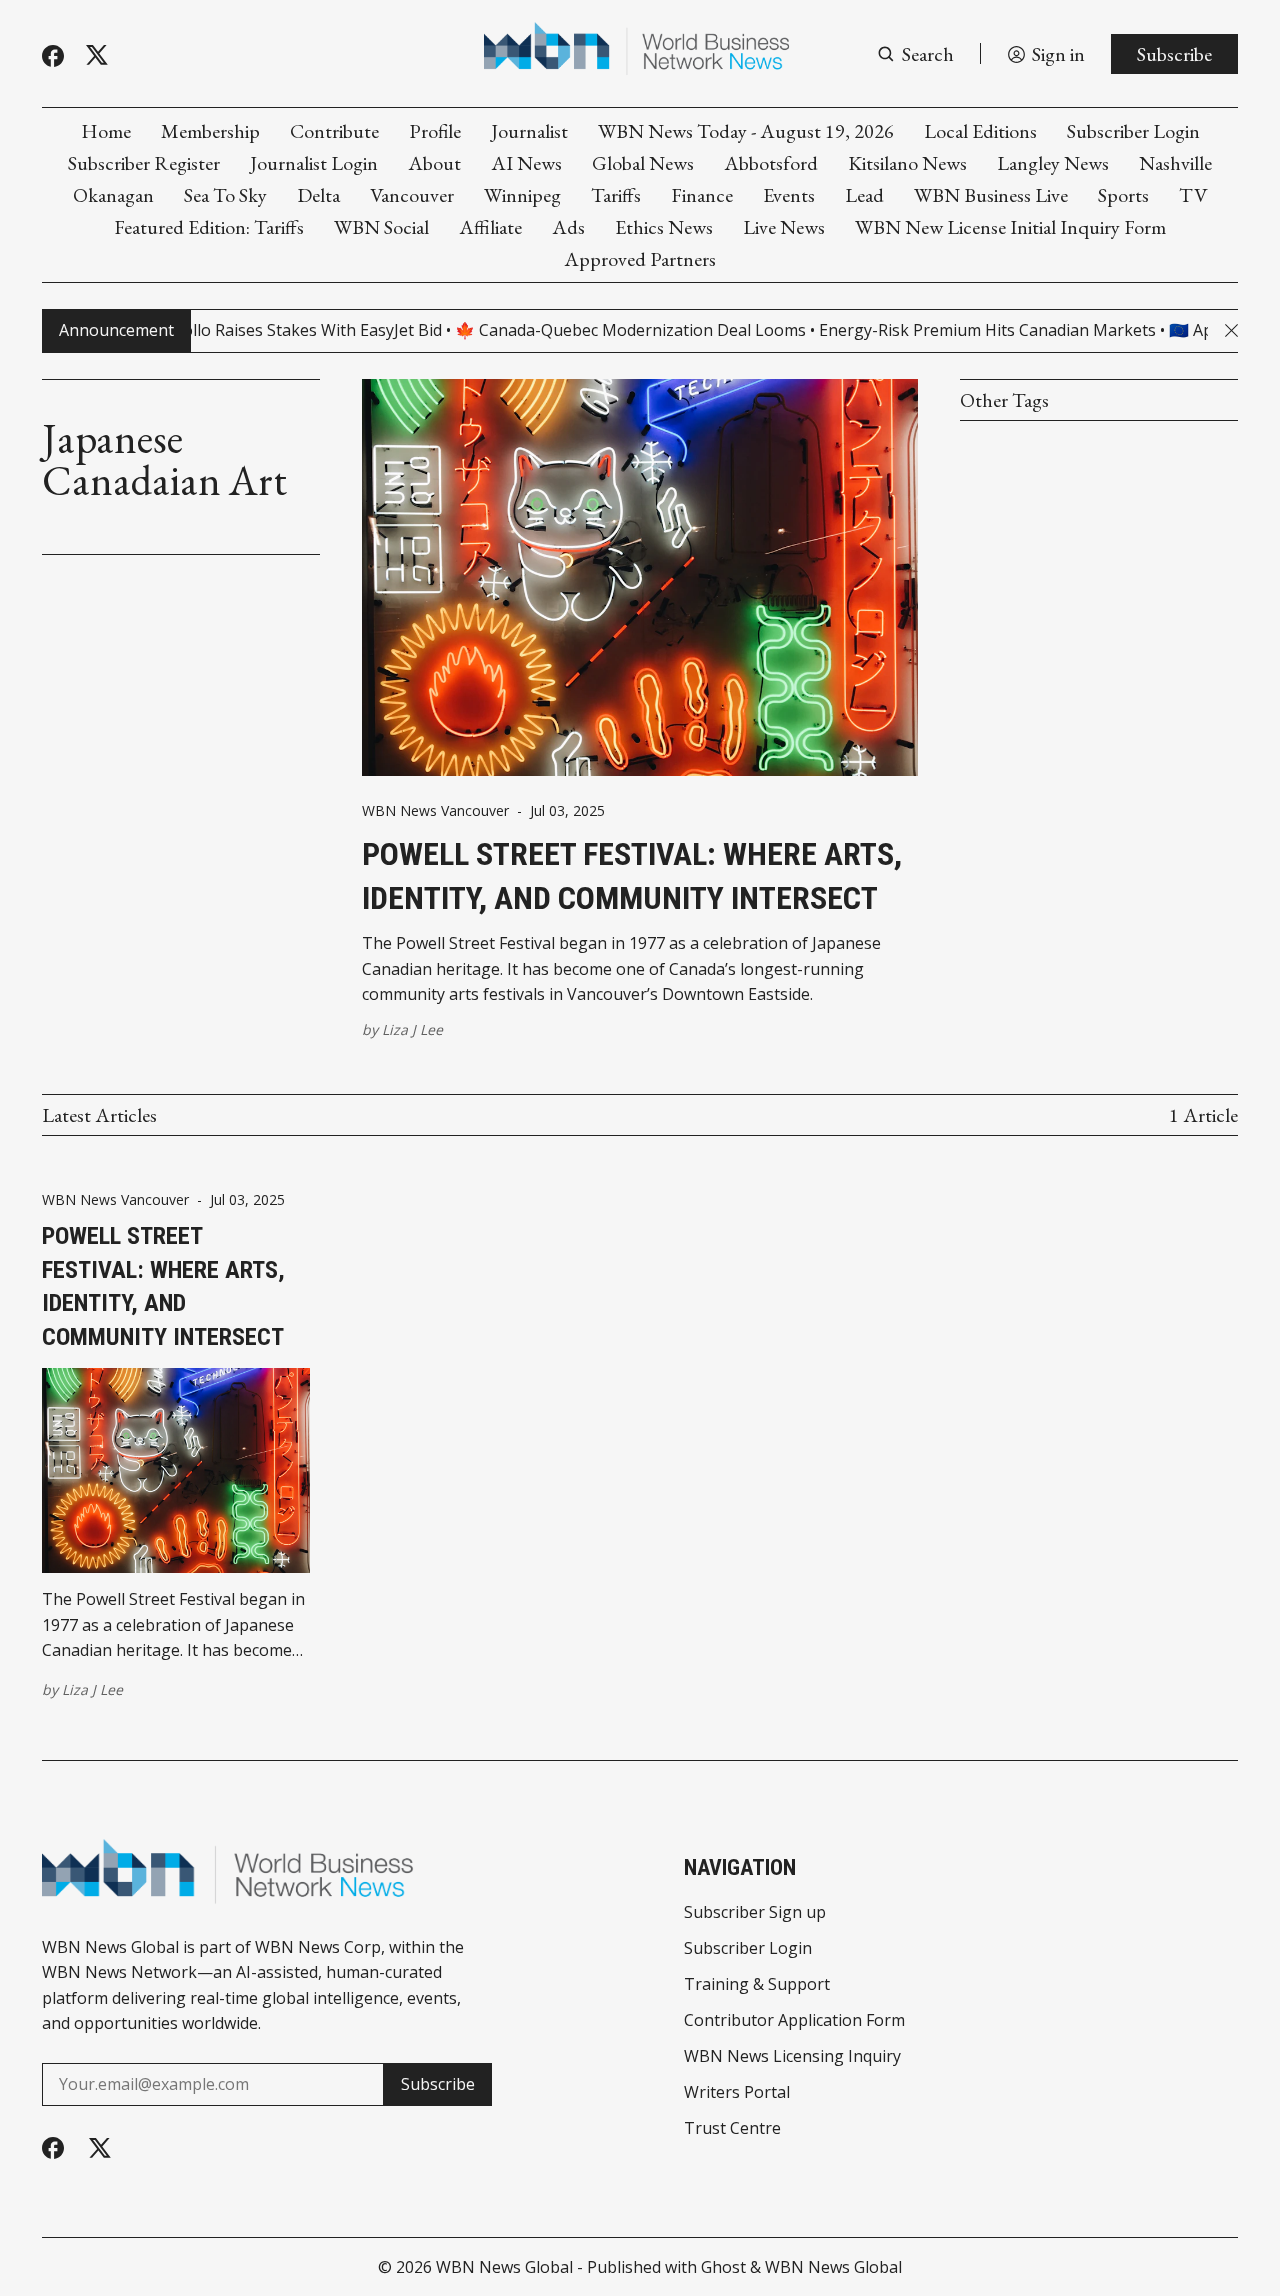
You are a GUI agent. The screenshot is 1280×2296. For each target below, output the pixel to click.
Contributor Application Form (794, 2020)
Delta (318, 195)
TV (1193, 195)
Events (789, 195)
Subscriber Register (144, 163)
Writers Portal (737, 2092)
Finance (702, 195)
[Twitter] (97, 55)
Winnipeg (522, 195)
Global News (643, 163)
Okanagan (113, 195)
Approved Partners (640, 259)
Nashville (1175, 163)
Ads (568, 227)
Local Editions (980, 131)
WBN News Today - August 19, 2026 (746, 131)
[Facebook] (53, 56)
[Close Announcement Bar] (1231, 330)
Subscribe (1174, 54)
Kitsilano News (907, 163)
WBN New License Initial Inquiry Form (1010, 227)
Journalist (529, 131)
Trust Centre (732, 2128)
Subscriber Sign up (755, 1912)
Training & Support (757, 1984)
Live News (784, 227)
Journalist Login (314, 163)
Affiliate (490, 227)
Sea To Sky (225, 195)
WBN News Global (504, 2267)
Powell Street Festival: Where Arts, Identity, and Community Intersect (632, 876)
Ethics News (664, 227)
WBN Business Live (991, 195)
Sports (1123, 195)
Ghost (723, 2267)
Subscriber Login (1133, 131)
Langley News (1053, 163)
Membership (210, 131)
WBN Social (381, 227)
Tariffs (616, 195)
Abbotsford (771, 163)
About (434, 163)
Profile (435, 131)
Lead (864, 195)
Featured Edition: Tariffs (209, 227)
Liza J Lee (412, 1029)
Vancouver (412, 195)
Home (106, 131)
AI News (526, 163)
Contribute (334, 131)
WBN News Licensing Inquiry (792, 2056)
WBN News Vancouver (435, 811)
